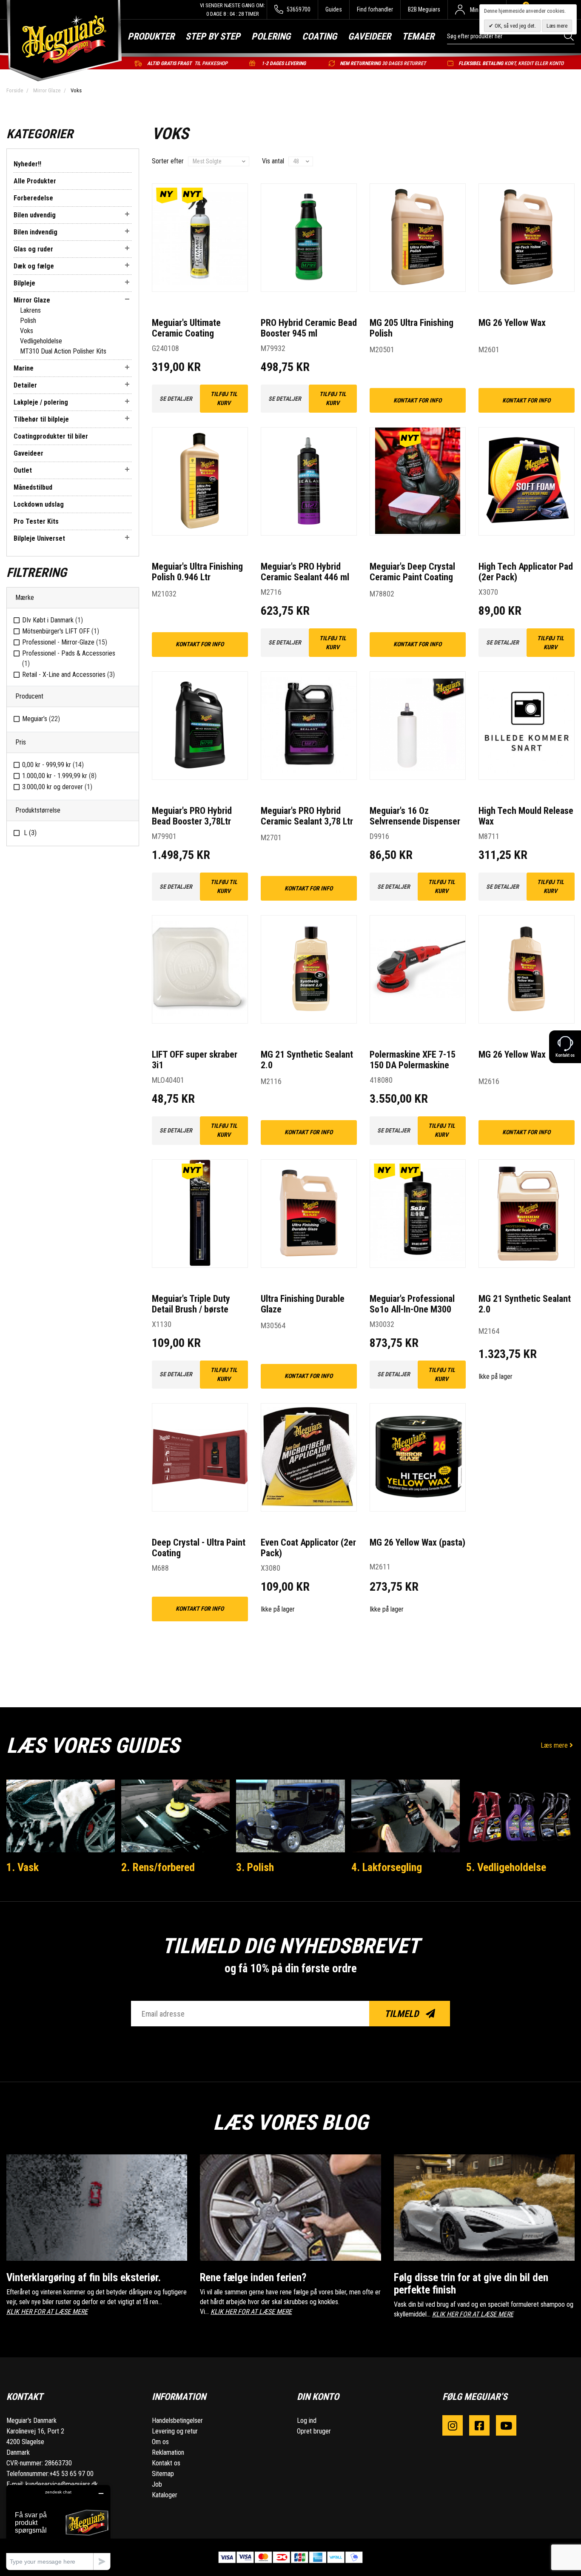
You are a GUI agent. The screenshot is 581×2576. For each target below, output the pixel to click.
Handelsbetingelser (177, 2421)
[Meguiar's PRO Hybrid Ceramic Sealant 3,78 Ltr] (309, 726)
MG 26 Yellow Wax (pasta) (417, 1542)
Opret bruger (314, 2431)
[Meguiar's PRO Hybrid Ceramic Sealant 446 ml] (309, 481)
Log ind (307, 2421)
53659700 (298, 9)
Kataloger (165, 2495)
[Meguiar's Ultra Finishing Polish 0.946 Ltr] (200, 481)
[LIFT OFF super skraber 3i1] (200, 969)
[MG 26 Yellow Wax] (527, 238)
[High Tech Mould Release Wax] (527, 726)
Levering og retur (175, 2431)
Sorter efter (168, 161)
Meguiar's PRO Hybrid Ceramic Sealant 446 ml (305, 572)
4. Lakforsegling (387, 1867)
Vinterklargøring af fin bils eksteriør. (84, 2278)
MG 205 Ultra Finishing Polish (412, 328)
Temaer (418, 36)
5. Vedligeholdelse (506, 1867)
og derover (57, 787)
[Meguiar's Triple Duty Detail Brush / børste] (200, 1214)
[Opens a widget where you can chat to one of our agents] (58, 2527)
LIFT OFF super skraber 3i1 (195, 1060)
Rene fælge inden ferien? (253, 2278)
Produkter (151, 36)
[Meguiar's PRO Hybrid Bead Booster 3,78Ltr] (200, 726)
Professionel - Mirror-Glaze (65, 642)
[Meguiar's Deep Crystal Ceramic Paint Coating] (418, 481)
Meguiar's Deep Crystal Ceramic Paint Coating (412, 572)
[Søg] (569, 36)
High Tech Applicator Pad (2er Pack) (526, 572)
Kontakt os (166, 2463)
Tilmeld (403, 2014)
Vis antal (273, 161)
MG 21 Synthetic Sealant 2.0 (307, 1060)
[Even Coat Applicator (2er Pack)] (309, 1457)
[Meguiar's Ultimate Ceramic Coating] (200, 238)
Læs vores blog (290, 2122)
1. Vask (23, 1867)
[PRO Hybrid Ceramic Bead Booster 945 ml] (309, 238)
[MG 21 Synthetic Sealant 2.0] (309, 969)
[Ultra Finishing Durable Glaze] (309, 1214)
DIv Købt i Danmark (53, 620)
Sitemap (163, 2474)
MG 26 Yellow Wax (512, 323)
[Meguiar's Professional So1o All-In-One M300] (418, 1214)
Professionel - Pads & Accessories (69, 658)
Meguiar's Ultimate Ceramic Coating (186, 328)
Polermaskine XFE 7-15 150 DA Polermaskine (413, 1060)
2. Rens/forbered (158, 1867)
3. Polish (255, 1867)
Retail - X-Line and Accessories (68, 675)
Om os (160, 2442)
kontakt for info (417, 400)
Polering (271, 36)
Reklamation (168, 2452)
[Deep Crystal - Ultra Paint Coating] (200, 1457)
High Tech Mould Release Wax (526, 816)
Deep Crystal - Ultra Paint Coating (199, 1548)
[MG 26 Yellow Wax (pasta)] (418, 1457)
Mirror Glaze (47, 90)
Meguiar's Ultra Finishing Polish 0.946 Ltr (197, 572)
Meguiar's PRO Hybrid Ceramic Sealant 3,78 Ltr (307, 816)
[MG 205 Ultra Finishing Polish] (418, 238)
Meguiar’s (41, 719)
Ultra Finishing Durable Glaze (303, 1304)
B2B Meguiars (424, 9)
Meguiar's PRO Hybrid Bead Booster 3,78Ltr (192, 816)
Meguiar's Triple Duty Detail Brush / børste (191, 1304)
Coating (319, 36)
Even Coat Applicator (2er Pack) (308, 1548)
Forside (15, 90)
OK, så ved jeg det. (515, 26)
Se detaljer (176, 399)
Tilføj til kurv (224, 398)
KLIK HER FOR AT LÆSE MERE (47, 2312)
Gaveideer (369, 36)
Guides (334, 9)
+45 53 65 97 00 (71, 2474)
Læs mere (555, 1745)
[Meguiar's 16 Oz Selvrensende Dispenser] (418, 726)
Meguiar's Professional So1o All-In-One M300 (412, 1304)
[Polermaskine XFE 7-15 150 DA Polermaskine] (418, 969)
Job (157, 2484)
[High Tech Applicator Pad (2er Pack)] (527, 481)
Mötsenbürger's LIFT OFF (61, 631)
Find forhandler (375, 9)
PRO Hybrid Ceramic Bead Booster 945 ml (309, 328)
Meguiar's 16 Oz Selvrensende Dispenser (415, 816)
